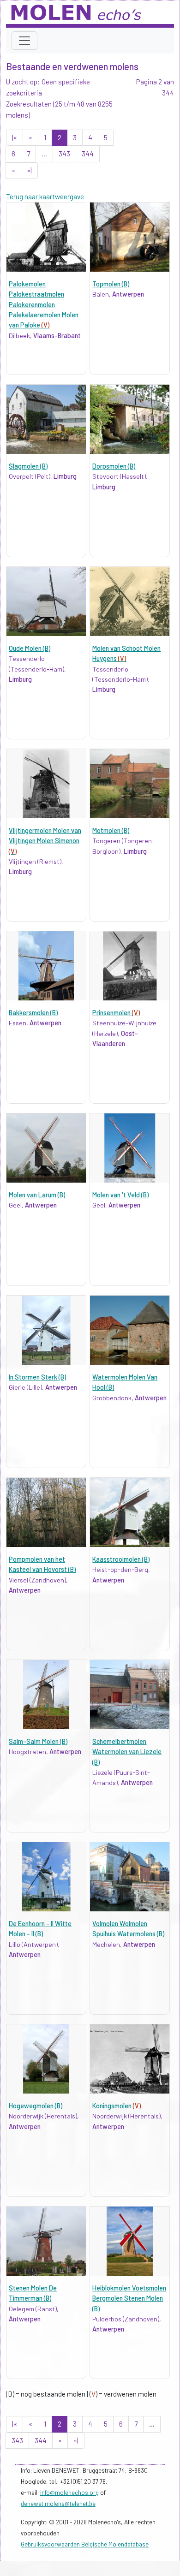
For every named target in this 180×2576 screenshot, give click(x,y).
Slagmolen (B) (28, 466)
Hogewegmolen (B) (36, 2106)
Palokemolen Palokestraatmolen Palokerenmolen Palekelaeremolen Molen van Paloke (44, 305)
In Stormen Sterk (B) (37, 1377)
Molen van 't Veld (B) (120, 1195)
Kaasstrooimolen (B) (121, 1559)
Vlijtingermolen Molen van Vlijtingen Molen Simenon (45, 841)
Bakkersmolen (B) (33, 1013)
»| (29, 170)
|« (15, 137)
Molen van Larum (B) (37, 1195)
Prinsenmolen (116, 1013)
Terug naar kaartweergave (45, 196)
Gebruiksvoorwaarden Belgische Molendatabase (85, 2544)
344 (88, 154)
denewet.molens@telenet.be (58, 2504)
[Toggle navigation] (24, 41)
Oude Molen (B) (30, 648)
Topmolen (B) (111, 284)
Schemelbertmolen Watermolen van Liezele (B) (127, 1752)
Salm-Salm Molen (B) (38, 1741)
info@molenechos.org (69, 2493)
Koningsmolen (117, 2106)
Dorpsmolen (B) (114, 466)
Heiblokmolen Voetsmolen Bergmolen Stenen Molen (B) (129, 2298)
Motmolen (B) (111, 830)
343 (64, 154)
